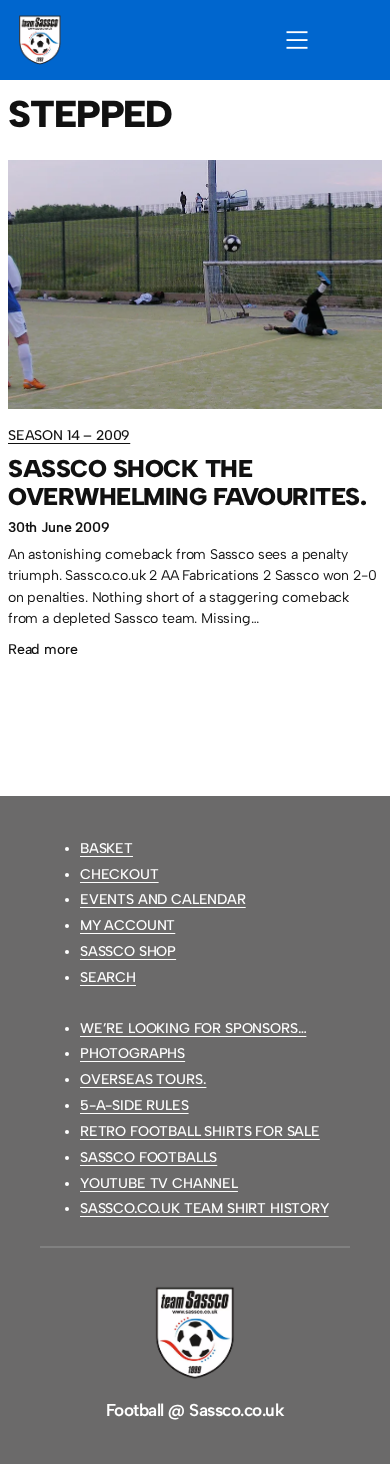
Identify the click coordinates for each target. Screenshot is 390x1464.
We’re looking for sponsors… (193, 1028)
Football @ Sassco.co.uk (195, 1410)
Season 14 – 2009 (69, 435)
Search (108, 977)
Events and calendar (163, 899)
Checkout (119, 874)
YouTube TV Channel (159, 1183)
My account (127, 925)
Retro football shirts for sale (200, 1131)
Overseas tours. (143, 1079)
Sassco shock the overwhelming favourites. (187, 483)
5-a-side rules (134, 1105)
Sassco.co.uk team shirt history (204, 1208)
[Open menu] (297, 40)
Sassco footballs (148, 1157)
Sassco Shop (128, 951)
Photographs (132, 1053)
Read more (42, 651)
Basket (106, 848)
